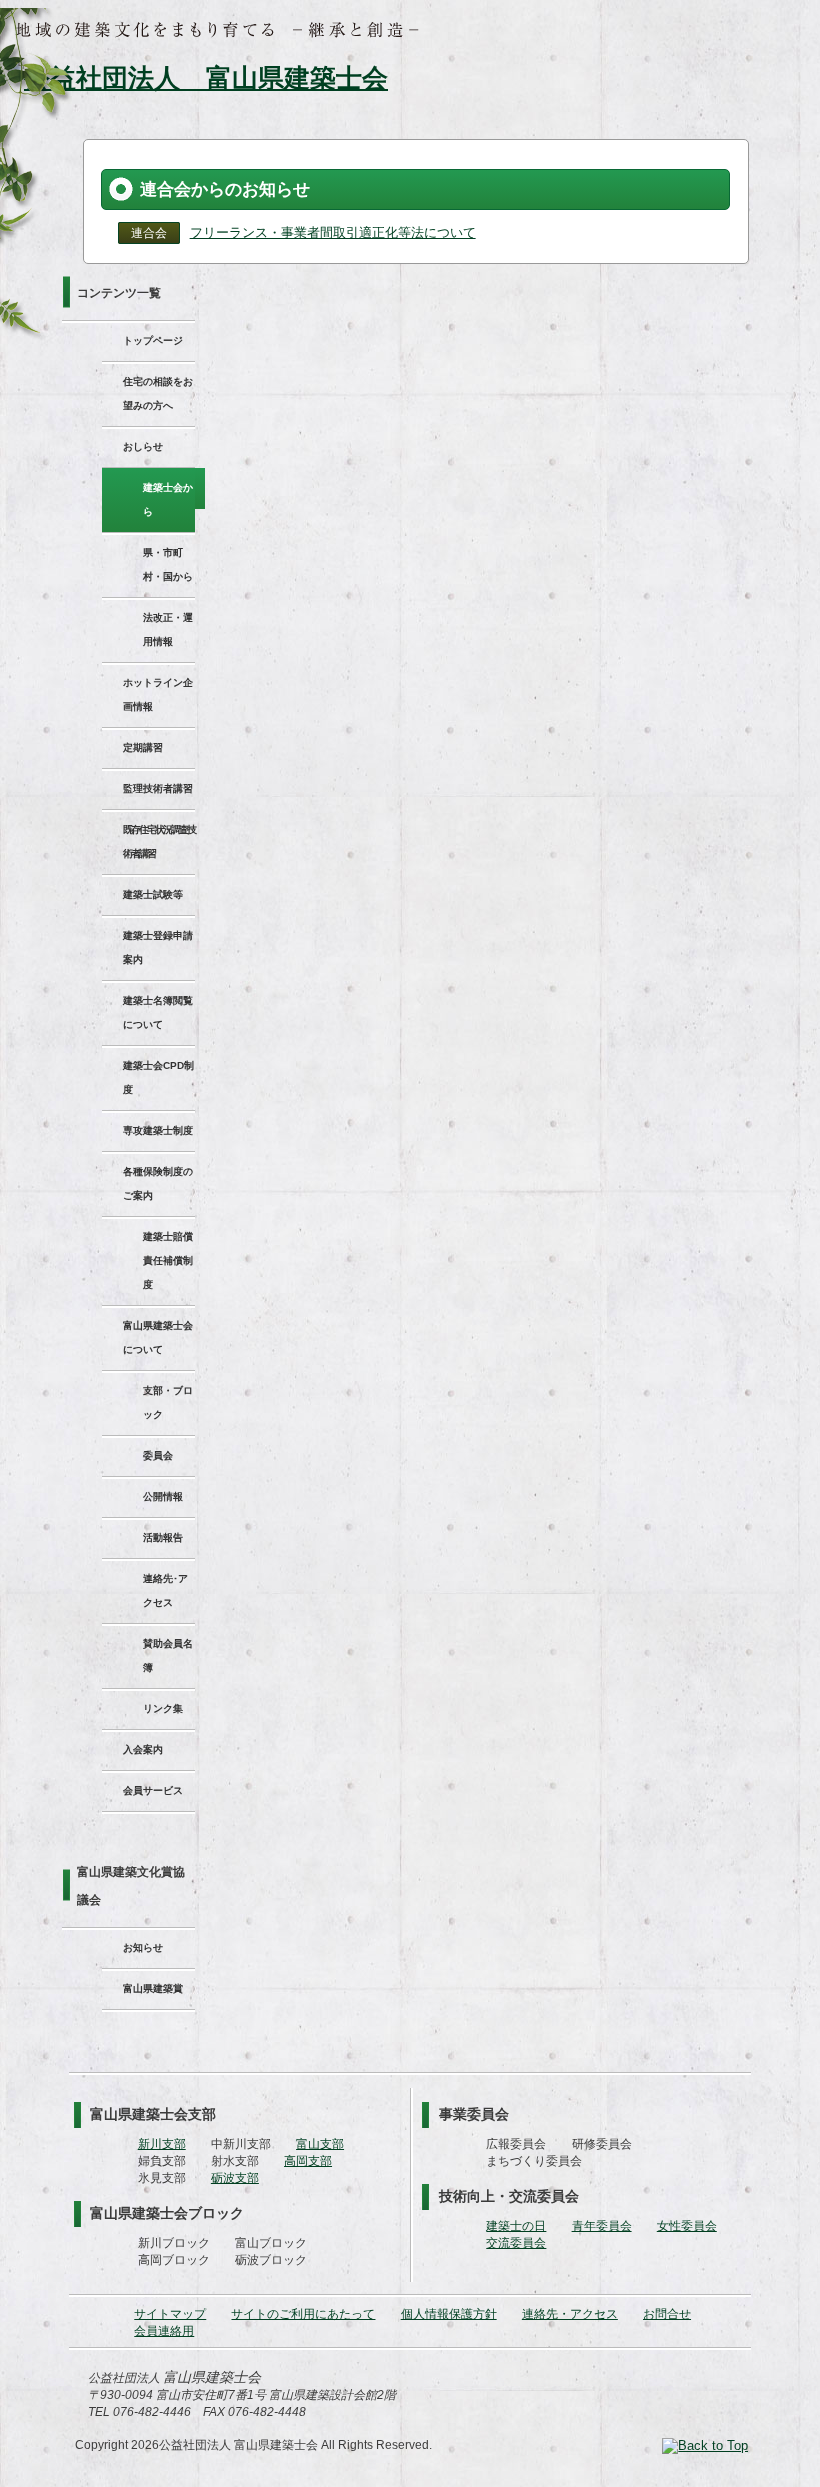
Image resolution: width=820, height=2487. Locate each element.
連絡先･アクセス (165, 1590)
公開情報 (163, 1496)
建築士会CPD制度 (158, 1077)
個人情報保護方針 (449, 2314)
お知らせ (143, 1947)
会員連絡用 (164, 2331)
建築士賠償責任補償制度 (168, 1260)
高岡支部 (308, 2161)
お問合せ (667, 2314)
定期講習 (143, 747)
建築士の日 (516, 2226)
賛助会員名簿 (168, 1655)
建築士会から (168, 499)
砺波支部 (235, 2178)
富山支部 (320, 2144)
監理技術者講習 (158, 788)
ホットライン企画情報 (158, 694)
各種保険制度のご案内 (158, 1183)
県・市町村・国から (168, 564)
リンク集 (163, 1708)
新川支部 (162, 2144)
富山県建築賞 (153, 1988)
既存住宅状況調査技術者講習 (159, 841)
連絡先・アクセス (570, 2314)
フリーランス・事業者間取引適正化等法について (333, 232)
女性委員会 (687, 2226)
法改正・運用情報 (168, 629)
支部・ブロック (168, 1402)
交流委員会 (516, 2243)
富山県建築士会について (158, 1337)
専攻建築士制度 (158, 1130)
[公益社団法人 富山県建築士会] (198, 78)
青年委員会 (602, 2226)
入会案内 (143, 1749)
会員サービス (153, 1790)
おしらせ (143, 446)
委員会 (158, 1455)
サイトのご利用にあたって (303, 2314)
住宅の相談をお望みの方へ (158, 393)
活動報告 (163, 1537)
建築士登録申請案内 (158, 947)
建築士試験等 (153, 894)
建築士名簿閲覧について (158, 1012)
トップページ (153, 340)
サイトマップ (170, 2314)
